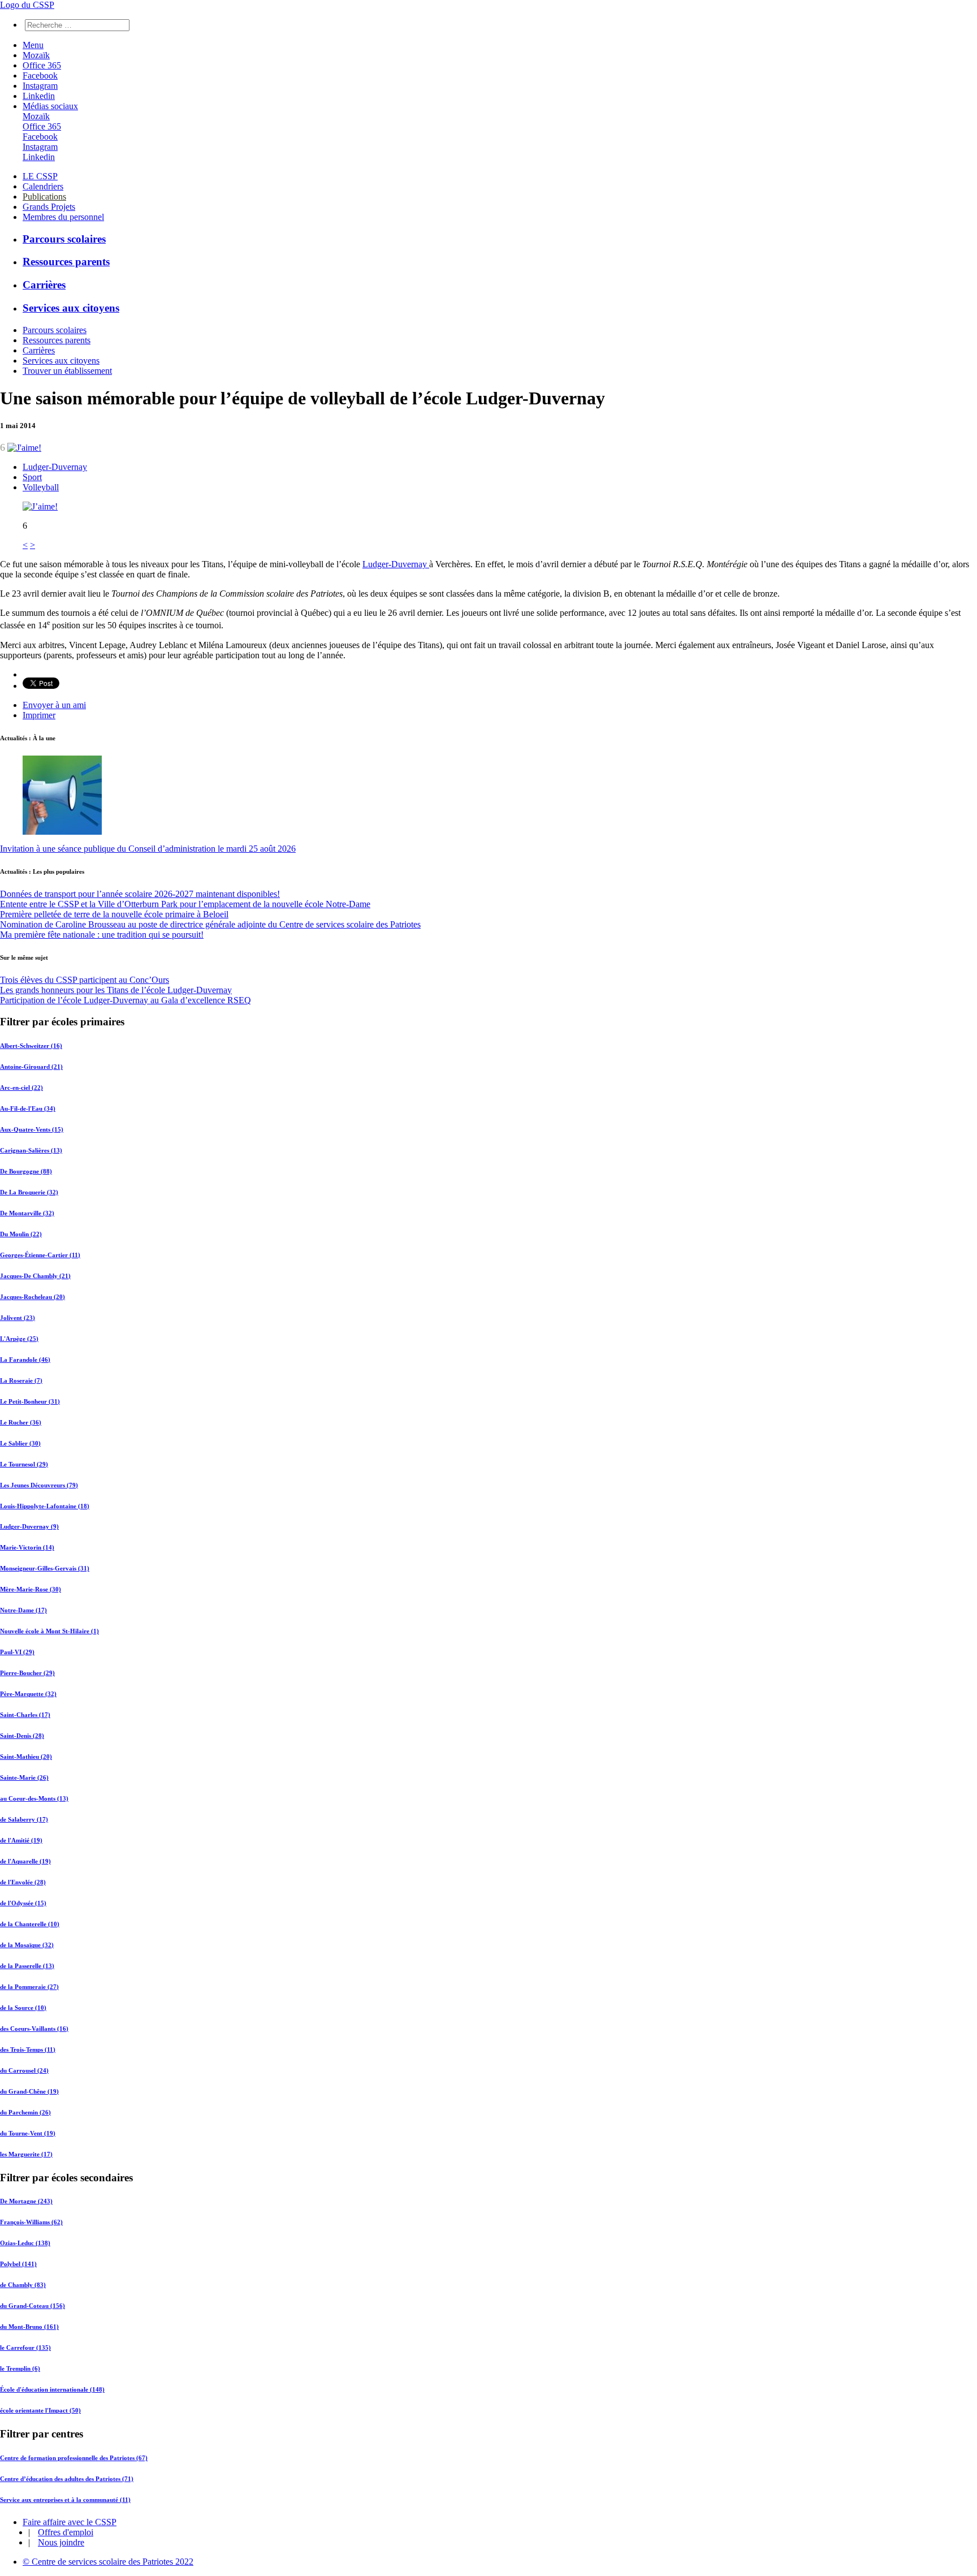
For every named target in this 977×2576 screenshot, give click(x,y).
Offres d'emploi (66, 2532)
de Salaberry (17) (24, 1819)
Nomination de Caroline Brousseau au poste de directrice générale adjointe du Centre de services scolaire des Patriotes (210, 924)
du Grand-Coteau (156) (33, 2306)
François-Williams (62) (31, 2222)
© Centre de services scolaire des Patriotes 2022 (108, 2562)
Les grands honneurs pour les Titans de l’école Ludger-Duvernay (116, 990)
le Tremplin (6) (20, 2368)
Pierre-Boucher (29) (27, 1673)
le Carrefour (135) (25, 2348)
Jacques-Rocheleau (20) (33, 1297)
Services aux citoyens (71, 308)
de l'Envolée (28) (23, 1882)
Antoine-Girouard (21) (31, 1067)
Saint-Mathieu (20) (26, 1757)
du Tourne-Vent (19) (28, 2133)
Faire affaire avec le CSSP (70, 2522)
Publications (44, 197)
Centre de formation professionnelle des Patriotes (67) (74, 2458)
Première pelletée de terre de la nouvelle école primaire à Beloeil (114, 914)
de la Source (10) (23, 2008)
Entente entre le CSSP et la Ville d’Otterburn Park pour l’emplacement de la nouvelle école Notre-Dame (185, 904)
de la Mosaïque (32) (27, 1945)
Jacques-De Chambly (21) (35, 1276)
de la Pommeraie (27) (29, 1987)
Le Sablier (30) (20, 1443)
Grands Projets (49, 207)
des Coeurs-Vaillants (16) (34, 2029)
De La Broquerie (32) (29, 1192)
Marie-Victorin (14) (27, 1547)
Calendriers (43, 186)
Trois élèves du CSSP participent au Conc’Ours (85, 980)
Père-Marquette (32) (28, 1694)
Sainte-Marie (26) (24, 1777)
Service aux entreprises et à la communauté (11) (65, 2500)
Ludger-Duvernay (55, 467)
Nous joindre (61, 2542)
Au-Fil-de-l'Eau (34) (28, 1108)
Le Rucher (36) (21, 1422)
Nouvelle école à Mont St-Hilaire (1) (49, 1631)
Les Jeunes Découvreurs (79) (39, 1485)
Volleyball (41, 487)
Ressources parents (66, 262)
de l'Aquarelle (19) (25, 1861)
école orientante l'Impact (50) (40, 2410)
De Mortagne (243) (26, 2201)
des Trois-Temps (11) (28, 2049)
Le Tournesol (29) (24, 1464)
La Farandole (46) (25, 1360)
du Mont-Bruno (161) (29, 2327)
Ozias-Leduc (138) (25, 2243)
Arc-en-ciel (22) (21, 1088)
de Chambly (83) (23, 2285)
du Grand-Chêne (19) (29, 2091)
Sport (32, 477)
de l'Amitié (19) (21, 1840)
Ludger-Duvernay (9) (29, 1526)
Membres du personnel (63, 217)
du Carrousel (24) (24, 2070)
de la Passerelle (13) (27, 1966)
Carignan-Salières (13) (31, 1150)
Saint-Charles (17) (25, 1715)
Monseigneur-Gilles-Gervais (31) (45, 1568)
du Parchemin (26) (25, 2112)
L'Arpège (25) (19, 1339)
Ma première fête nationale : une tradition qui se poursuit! (102, 935)
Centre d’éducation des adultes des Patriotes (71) (67, 2479)
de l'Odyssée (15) (23, 1903)
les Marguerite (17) (26, 2154)
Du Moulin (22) (21, 1234)
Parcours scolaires (64, 239)
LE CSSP (40, 176)
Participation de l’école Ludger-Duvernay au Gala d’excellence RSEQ (126, 1000)
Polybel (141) (18, 2264)
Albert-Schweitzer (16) (31, 1046)
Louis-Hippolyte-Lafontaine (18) (45, 1506)
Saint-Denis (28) (22, 1736)
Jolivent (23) (18, 1318)
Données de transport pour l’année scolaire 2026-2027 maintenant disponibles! (140, 894)
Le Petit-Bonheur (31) (30, 1401)
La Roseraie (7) (21, 1380)
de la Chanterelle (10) (30, 1924)
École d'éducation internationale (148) (52, 2389)
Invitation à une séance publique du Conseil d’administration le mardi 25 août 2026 (148, 849)
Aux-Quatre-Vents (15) (32, 1129)
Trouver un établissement (67, 371)
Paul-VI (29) (17, 1652)
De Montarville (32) (27, 1213)
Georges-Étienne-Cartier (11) (40, 1255)
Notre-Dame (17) (23, 1610)
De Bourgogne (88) (26, 1171)
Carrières (44, 285)
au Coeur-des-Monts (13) (34, 1798)
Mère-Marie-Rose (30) (31, 1589)
